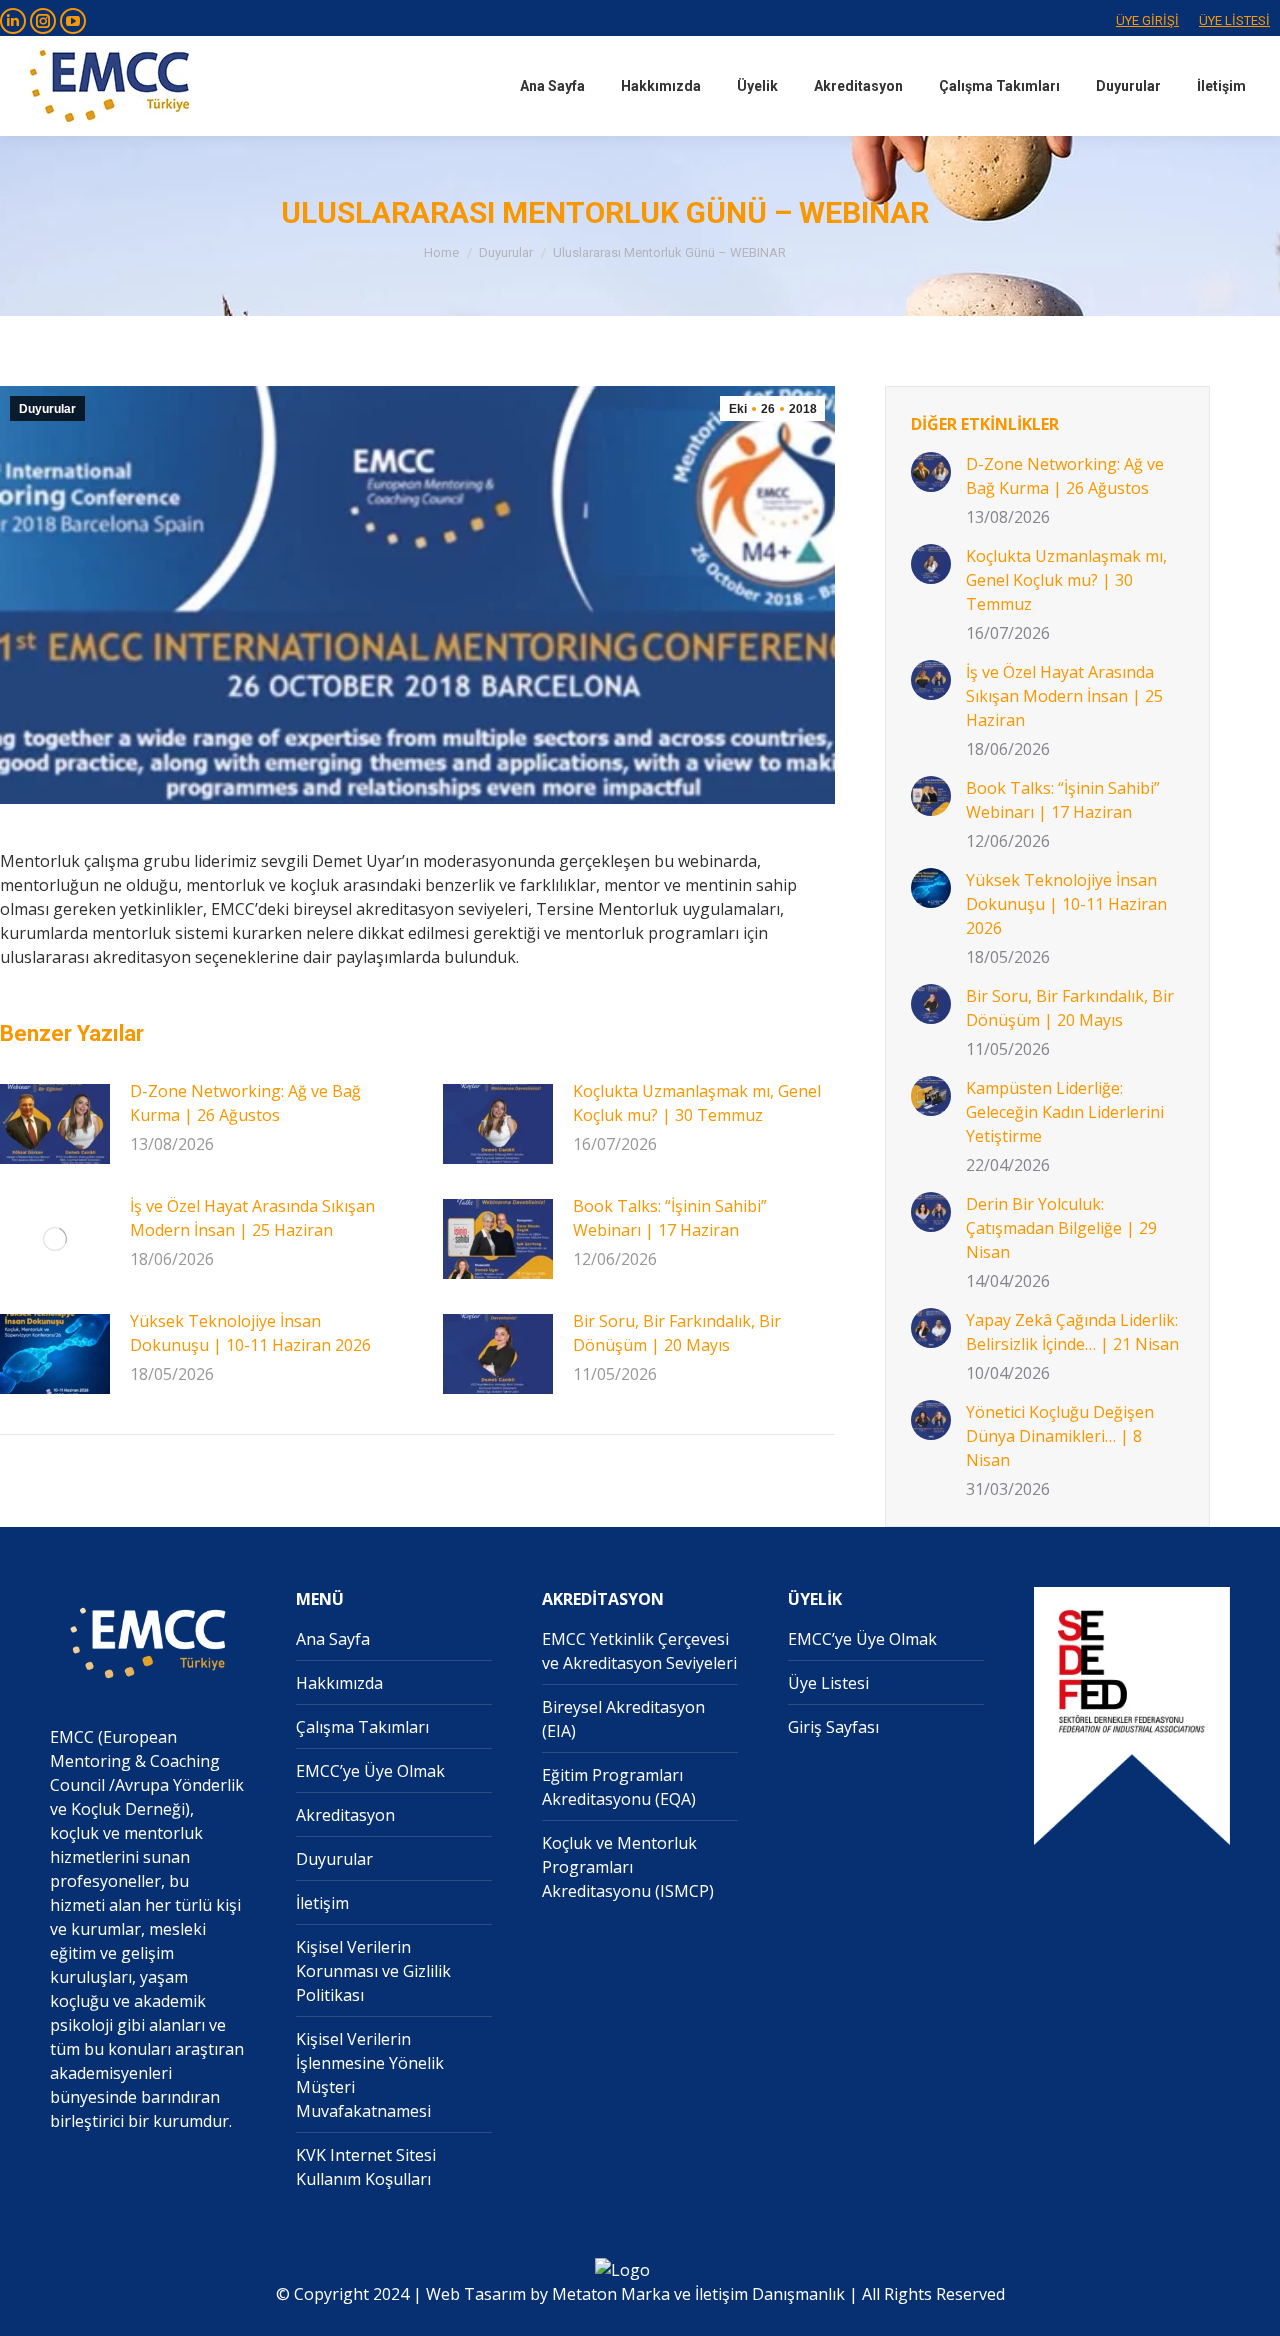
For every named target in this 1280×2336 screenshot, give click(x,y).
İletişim (322, 1903)
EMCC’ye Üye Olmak (370, 1771)
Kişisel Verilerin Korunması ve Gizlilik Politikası (373, 1971)
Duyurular (47, 409)
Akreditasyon (345, 1815)
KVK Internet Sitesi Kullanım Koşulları (366, 2167)
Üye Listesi (828, 1683)
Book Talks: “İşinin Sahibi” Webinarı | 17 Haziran (670, 1218)
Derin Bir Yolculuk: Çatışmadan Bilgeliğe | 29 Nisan (1061, 1228)
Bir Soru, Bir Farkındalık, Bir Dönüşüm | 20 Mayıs (677, 1333)
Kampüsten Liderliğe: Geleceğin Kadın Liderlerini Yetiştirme (1065, 1112)
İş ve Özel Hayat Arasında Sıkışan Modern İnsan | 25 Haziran (252, 1218)
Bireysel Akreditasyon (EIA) (623, 1719)
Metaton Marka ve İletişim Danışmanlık (698, 2294)
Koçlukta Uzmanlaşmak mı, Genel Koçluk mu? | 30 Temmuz (697, 1103)
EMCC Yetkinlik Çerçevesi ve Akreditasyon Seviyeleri (639, 1651)
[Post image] (55, 1124)
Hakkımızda (339, 1683)
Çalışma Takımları (362, 1727)
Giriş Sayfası (833, 1727)
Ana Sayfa (333, 1639)
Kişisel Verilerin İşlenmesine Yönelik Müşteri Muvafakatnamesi (370, 2075)
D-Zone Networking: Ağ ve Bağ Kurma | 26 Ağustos (245, 1103)
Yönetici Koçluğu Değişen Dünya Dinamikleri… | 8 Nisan (1060, 1436)
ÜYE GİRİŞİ (1147, 20)
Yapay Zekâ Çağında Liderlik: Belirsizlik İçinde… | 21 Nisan (1072, 1332)
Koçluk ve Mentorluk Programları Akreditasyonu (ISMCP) (628, 1867)
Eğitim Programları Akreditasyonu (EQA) (619, 1787)
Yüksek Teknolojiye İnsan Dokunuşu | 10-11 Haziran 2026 (250, 1333)
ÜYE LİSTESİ (1234, 20)
